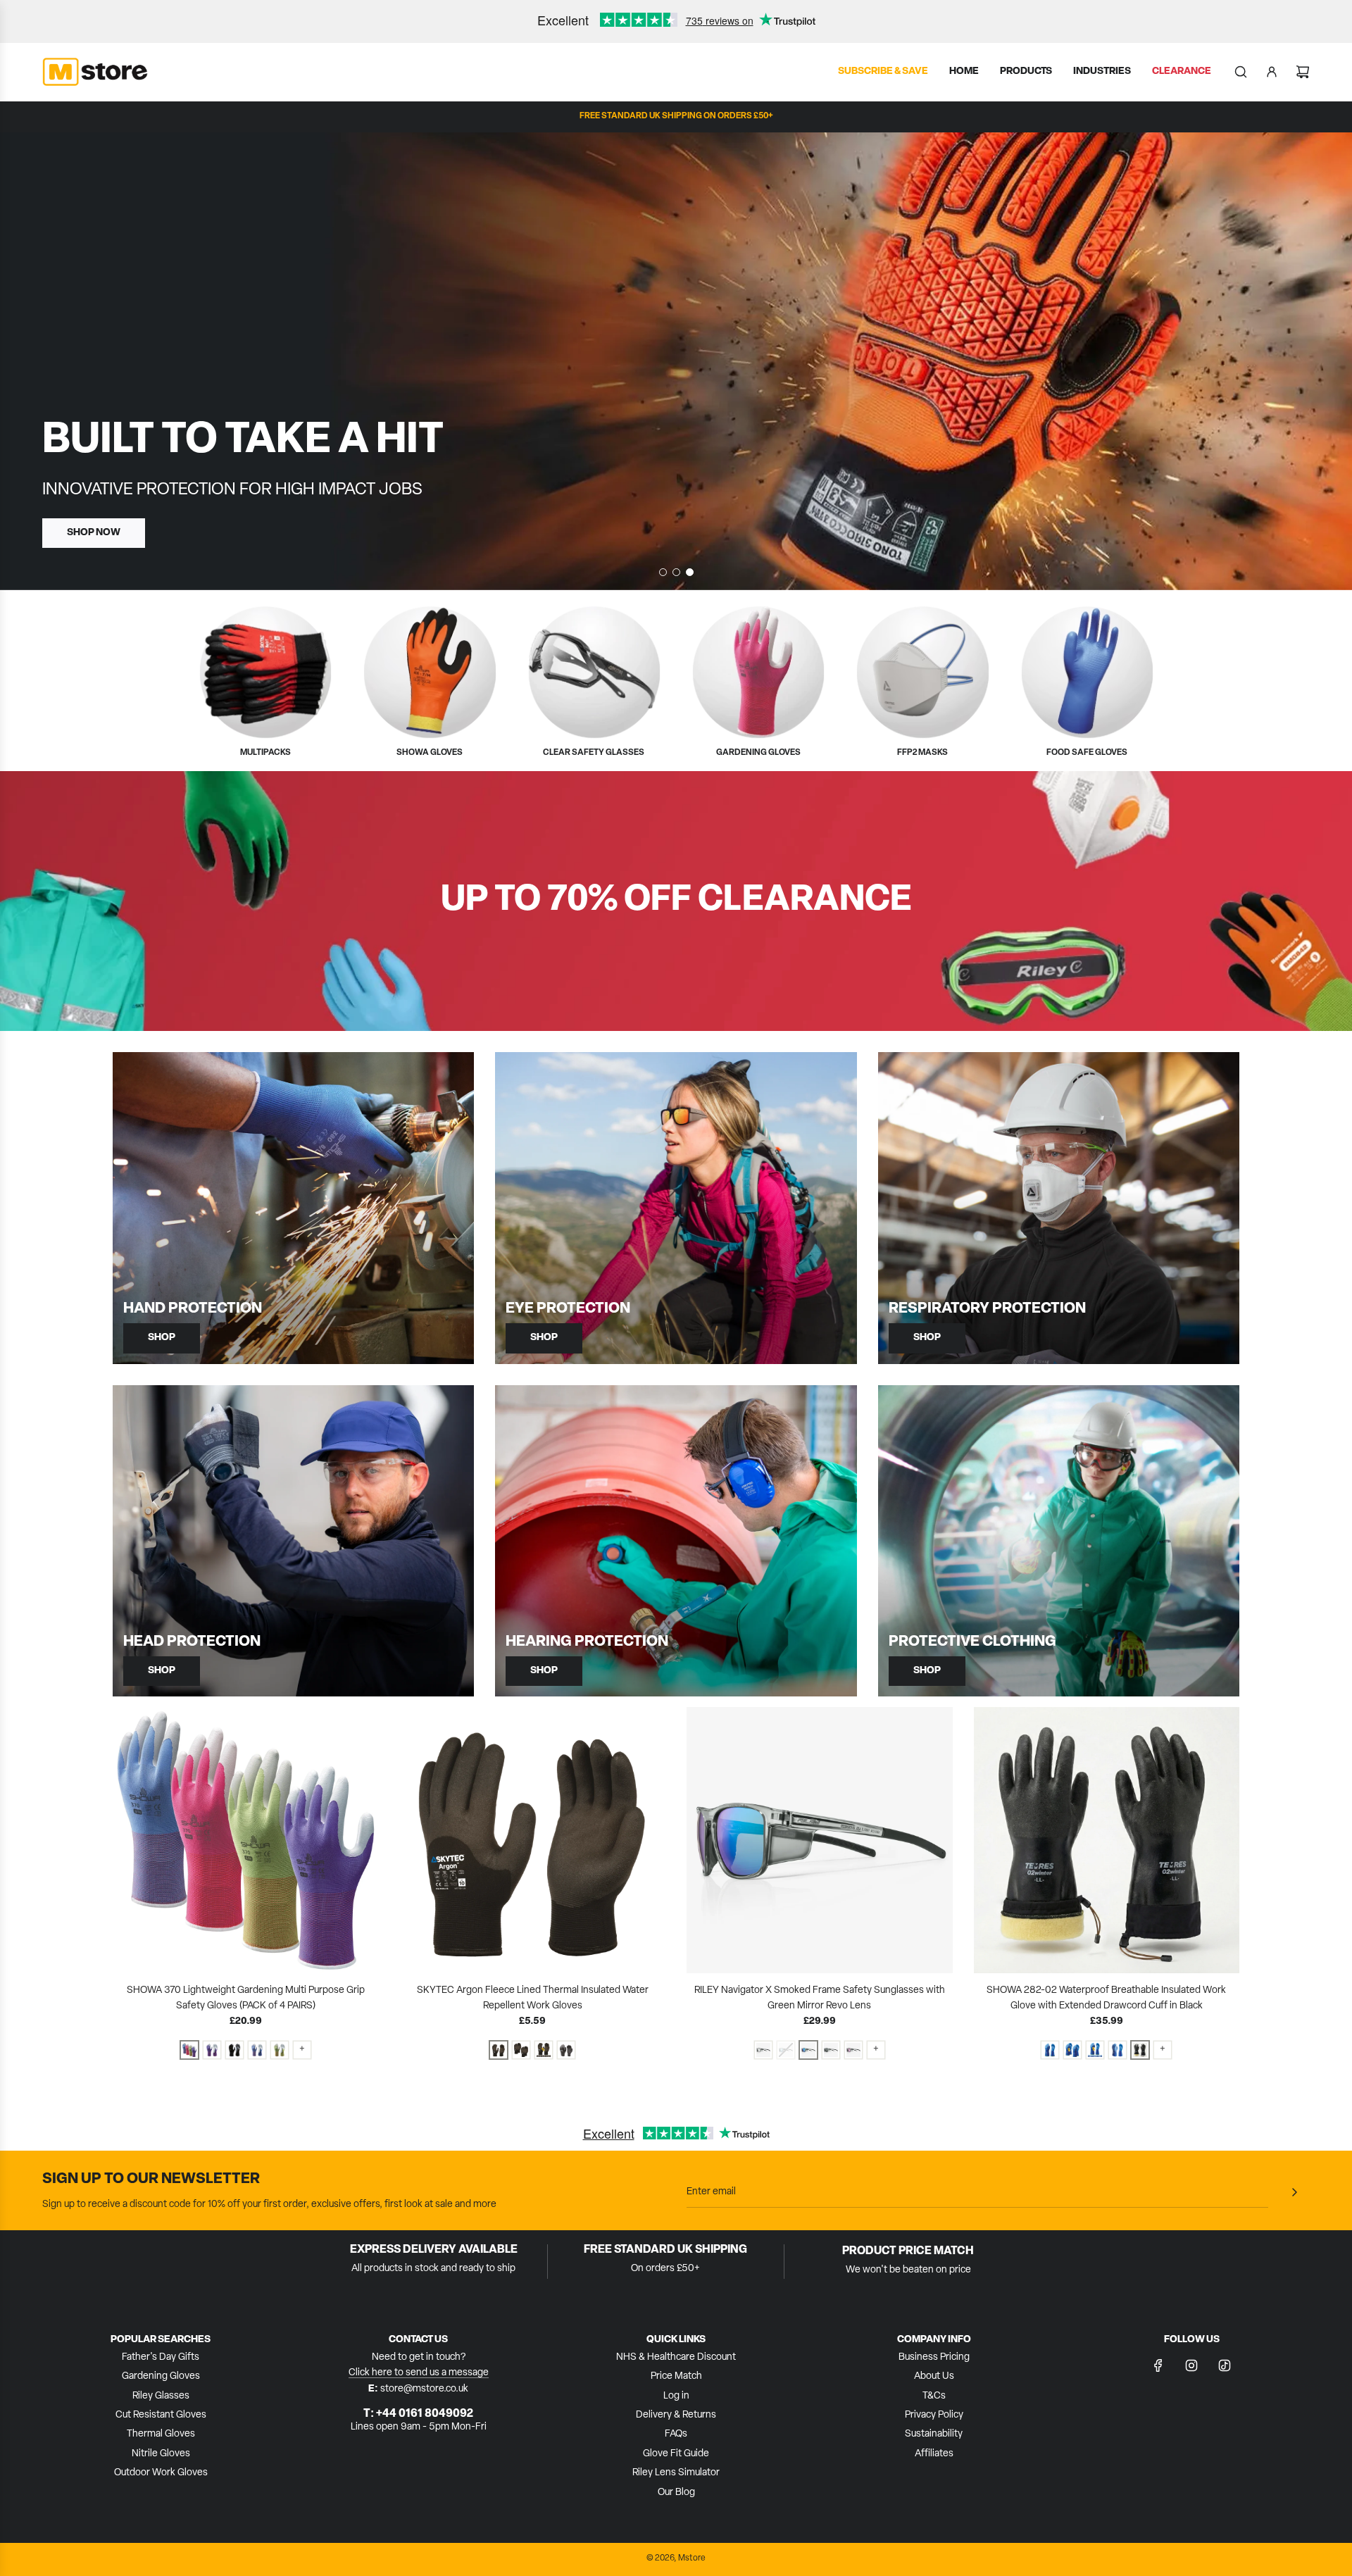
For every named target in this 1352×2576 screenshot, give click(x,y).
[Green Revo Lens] (808, 2050)
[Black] (234, 2050)
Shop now (94, 532)
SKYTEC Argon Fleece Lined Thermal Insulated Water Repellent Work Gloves (533, 1998)
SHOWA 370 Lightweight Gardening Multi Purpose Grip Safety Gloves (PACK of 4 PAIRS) (246, 1998)
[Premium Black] (1140, 2050)
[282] (1050, 2050)
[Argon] (499, 2050)
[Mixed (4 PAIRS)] (189, 2050)
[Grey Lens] (831, 2050)
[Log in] (1272, 72)
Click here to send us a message (419, 2373)
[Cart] (1303, 72)
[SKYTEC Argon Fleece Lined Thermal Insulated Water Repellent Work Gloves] (533, 1840)
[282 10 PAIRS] (1095, 2050)
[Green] (280, 2050)
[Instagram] (1191, 2365)
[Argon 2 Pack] (544, 2050)
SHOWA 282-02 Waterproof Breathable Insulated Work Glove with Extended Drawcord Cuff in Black (1106, 1998)
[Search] (1241, 72)
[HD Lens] (853, 2050)
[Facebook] (1158, 2365)
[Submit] (1294, 2192)
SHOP (162, 1338)
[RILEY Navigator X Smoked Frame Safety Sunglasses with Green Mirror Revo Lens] (820, 1840)
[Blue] (257, 2050)
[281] (1118, 2050)
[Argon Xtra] (566, 2050)
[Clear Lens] (763, 2050)
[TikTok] (1225, 2365)
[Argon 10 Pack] (521, 2050)
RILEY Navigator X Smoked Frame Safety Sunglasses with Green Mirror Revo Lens (820, 1998)
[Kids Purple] (212, 2050)
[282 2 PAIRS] (1072, 2050)
